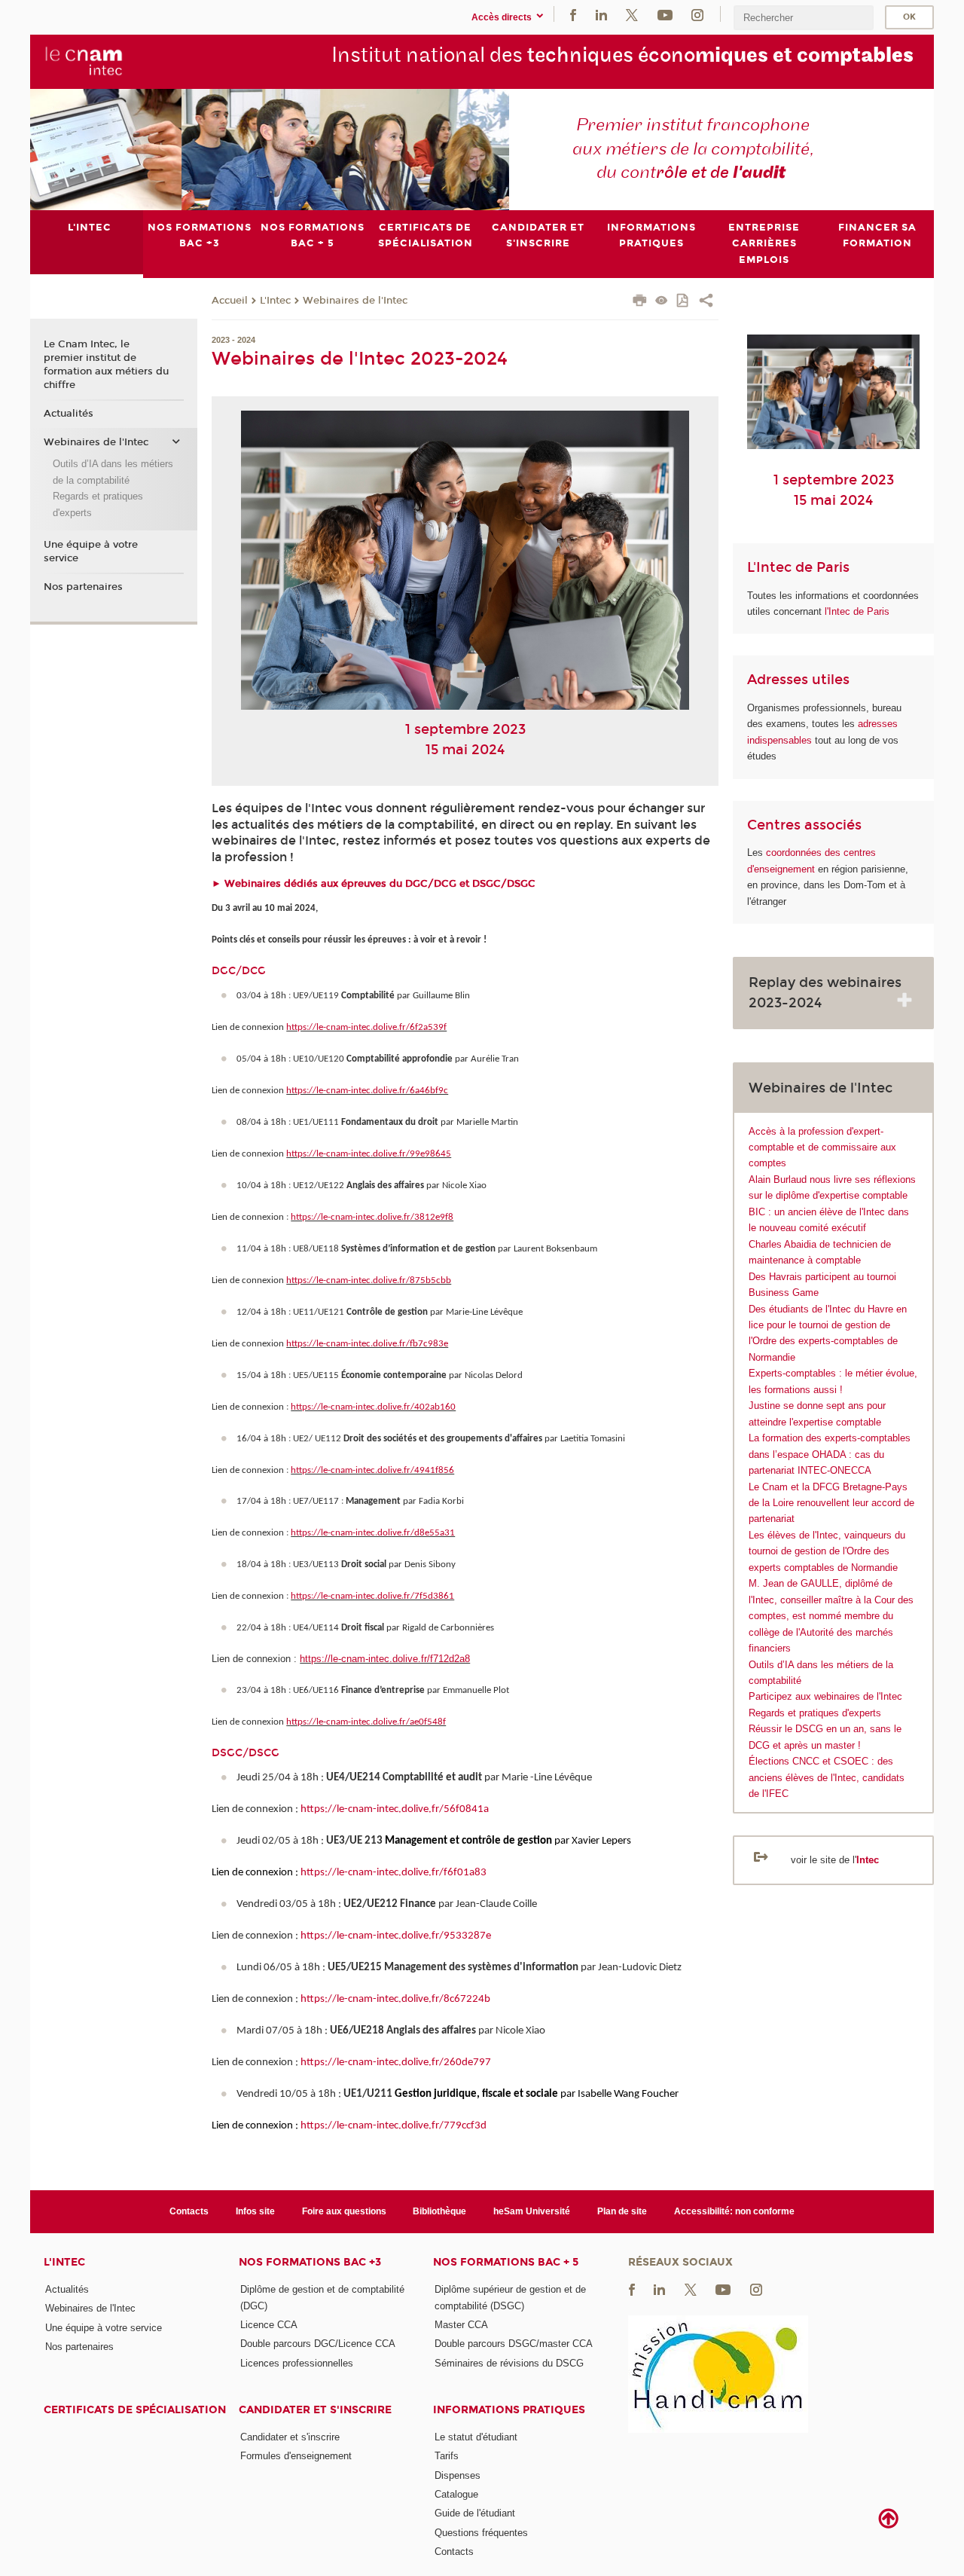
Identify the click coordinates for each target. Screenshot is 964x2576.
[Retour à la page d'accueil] (84, 61)
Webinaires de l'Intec (355, 301)
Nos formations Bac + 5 (506, 2262)
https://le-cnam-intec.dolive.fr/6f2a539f (366, 1027)
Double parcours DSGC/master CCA (514, 2344)
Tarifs (447, 2456)
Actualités (69, 414)
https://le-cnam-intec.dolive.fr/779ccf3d (394, 2126)
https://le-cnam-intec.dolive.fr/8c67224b (395, 1999)
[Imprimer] (640, 302)
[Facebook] (573, 14)
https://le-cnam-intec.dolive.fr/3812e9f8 (372, 1217)
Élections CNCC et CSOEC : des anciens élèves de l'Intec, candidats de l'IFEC (827, 1777)
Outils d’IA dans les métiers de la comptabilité (113, 472)
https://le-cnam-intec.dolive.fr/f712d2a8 (385, 1659)
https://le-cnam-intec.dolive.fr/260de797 (396, 2063)
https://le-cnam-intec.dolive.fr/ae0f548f (366, 1722)
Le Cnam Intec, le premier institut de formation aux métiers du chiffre (106, 365)
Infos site (255, 2211)
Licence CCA (269, 2325)
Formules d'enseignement (296, 2456)
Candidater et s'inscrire (315, 2410)
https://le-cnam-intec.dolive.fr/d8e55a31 (373, 1533)
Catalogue (456, 2494)
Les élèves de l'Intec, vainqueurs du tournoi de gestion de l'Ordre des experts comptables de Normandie (827, 1551)
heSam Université (532, 2211)
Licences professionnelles (297, 2363)
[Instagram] (697, 14)
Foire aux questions (344, 2211)
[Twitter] (632, 14)
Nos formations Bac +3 (310, 2262)
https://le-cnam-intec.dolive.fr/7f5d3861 (372, 1596)
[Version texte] (662, 302)
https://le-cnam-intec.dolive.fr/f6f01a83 (394, 1873)
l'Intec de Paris (857, 611)
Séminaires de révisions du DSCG (509, 2363)
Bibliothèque (439, 2211)
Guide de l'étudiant (475, 2513)
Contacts (189, 2211)
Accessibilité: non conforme (734, 2211)
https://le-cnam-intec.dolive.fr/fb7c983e (367, 1344)
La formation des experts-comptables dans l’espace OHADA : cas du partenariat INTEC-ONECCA (830, 1454)
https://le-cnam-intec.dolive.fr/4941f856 (372, 1470)
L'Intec (275, 301)
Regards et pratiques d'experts (815, 1713)
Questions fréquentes (481, 2533)
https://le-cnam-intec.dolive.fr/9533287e (396, 1936)
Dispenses (458, 2475)
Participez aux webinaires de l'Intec (825, 1696)
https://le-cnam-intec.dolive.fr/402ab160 (373, 1407)
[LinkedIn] (601, 14)
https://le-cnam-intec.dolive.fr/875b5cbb (369, 1280)
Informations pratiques (509, 2410)
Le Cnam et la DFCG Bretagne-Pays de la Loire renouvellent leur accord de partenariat (831, 1503)
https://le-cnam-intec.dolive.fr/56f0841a (395, 1809)
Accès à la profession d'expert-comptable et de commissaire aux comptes (822, 1147)
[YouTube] (665, 14)
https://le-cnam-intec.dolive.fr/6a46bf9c (367, 1091)
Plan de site (622, 2211)
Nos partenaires (83, 587)
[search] (804, 18)
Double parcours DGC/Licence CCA (318, 2344)
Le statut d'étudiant (476, 2437)
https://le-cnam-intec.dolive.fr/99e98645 (369, 1154)
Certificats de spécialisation (135, 2410)
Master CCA (461, 2325)
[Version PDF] (683, 302)
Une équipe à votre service (91, 552)
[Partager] (706, 302)
